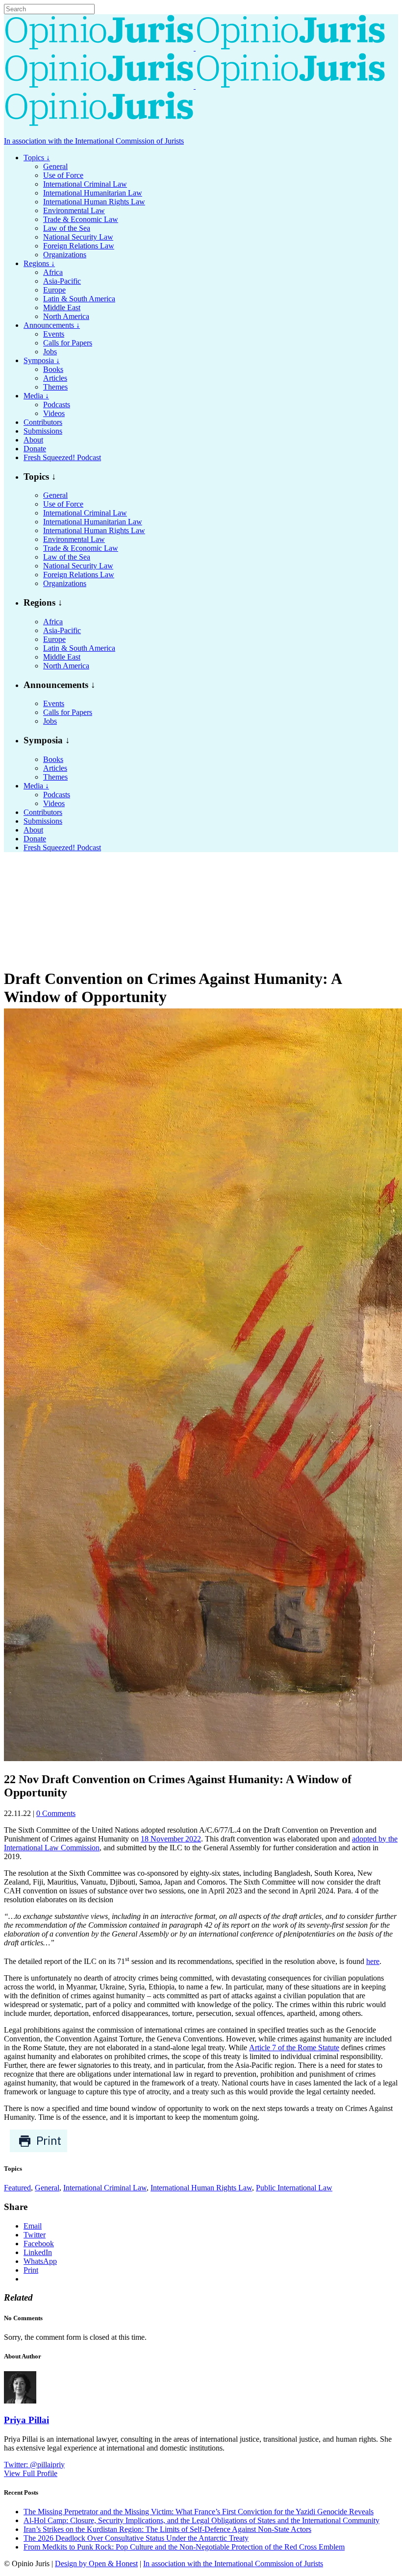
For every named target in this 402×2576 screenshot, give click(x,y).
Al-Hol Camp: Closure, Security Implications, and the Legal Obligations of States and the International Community (201, 2520)
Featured (17, 2188)
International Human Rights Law (201, 2188)
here (373, 1961)
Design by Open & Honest (96, 2564)
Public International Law (294, 2188)
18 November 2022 (171, 1839)
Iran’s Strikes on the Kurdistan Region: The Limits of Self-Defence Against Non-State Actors (167, 2529)
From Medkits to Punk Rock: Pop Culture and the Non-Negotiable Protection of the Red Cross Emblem (184, 2547)
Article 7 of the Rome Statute (294, 2048)
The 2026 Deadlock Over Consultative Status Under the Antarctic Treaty (136, 2538)
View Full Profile (31, 2473)
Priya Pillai (26, 2420)
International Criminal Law (105, 2188)
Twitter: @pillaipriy (34, 2465)
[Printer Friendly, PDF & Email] (38, 2150)
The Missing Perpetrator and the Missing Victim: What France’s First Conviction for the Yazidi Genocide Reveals (199, 2512)
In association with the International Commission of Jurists (94, 141)
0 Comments (56, 1813)
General (47, 2188)
